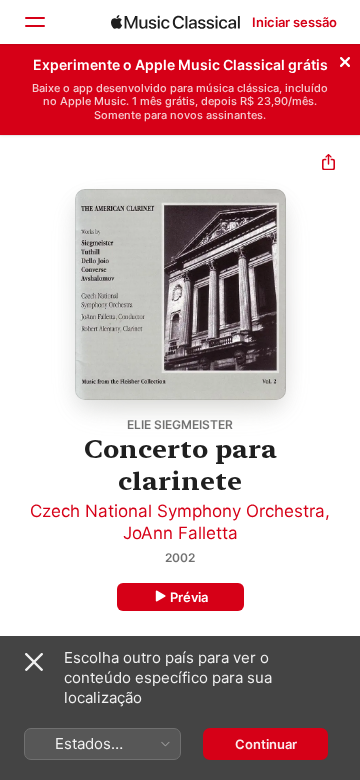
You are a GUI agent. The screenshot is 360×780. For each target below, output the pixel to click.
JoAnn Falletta (180, 533)
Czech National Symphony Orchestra (177, 511)
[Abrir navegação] (34, 22)
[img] (175, 22)
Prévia (189, 597)
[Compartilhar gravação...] (328, 164)
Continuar (266, 744)
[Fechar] (345, 59)
